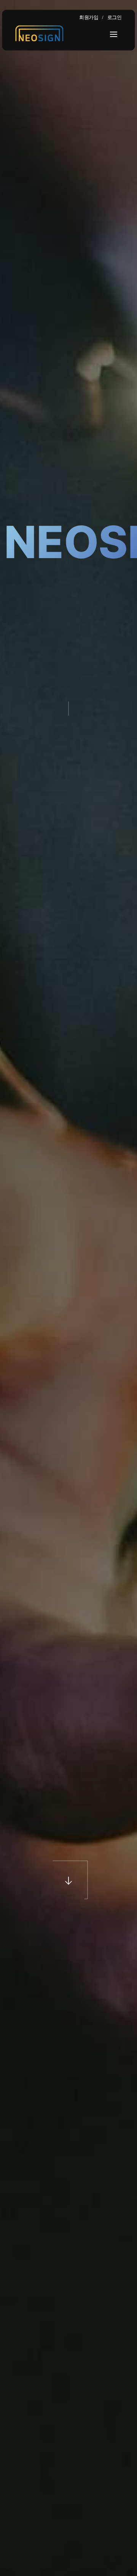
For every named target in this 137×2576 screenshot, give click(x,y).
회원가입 (89, 17)
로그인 (115, 17)
